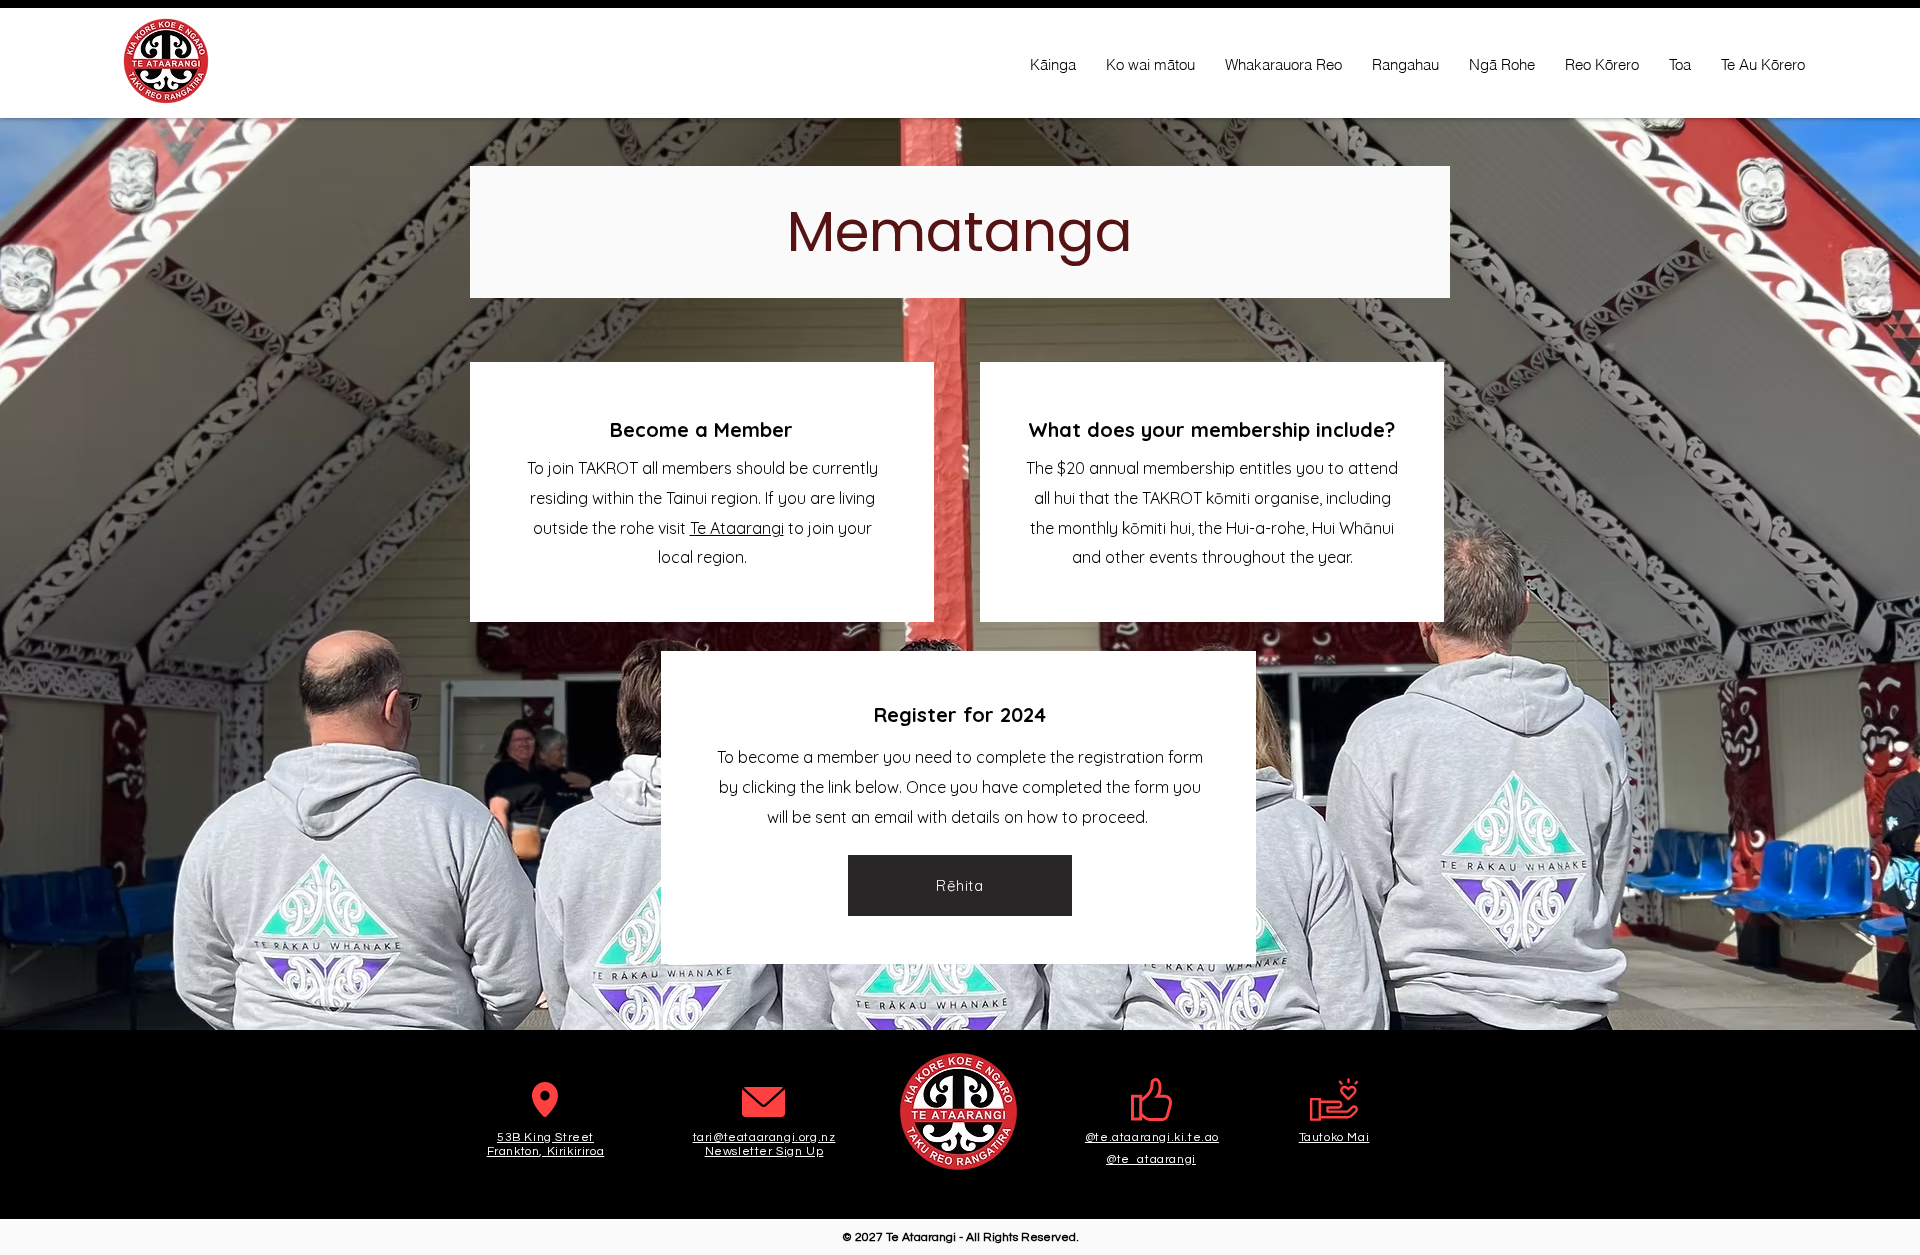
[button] (960, 885)
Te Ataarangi (737, 528)
